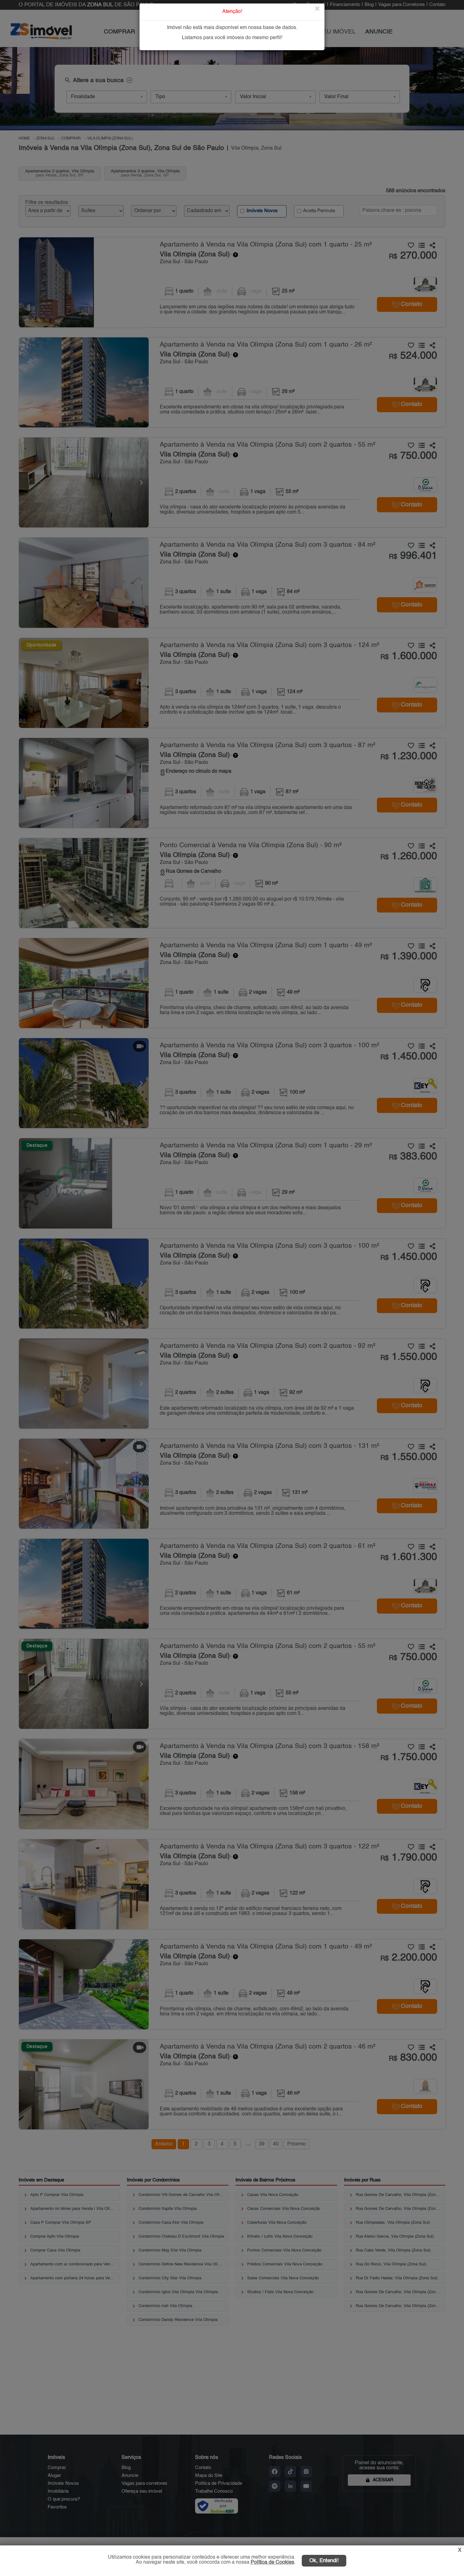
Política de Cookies (272, 2562)
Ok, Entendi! (324, 2561)
